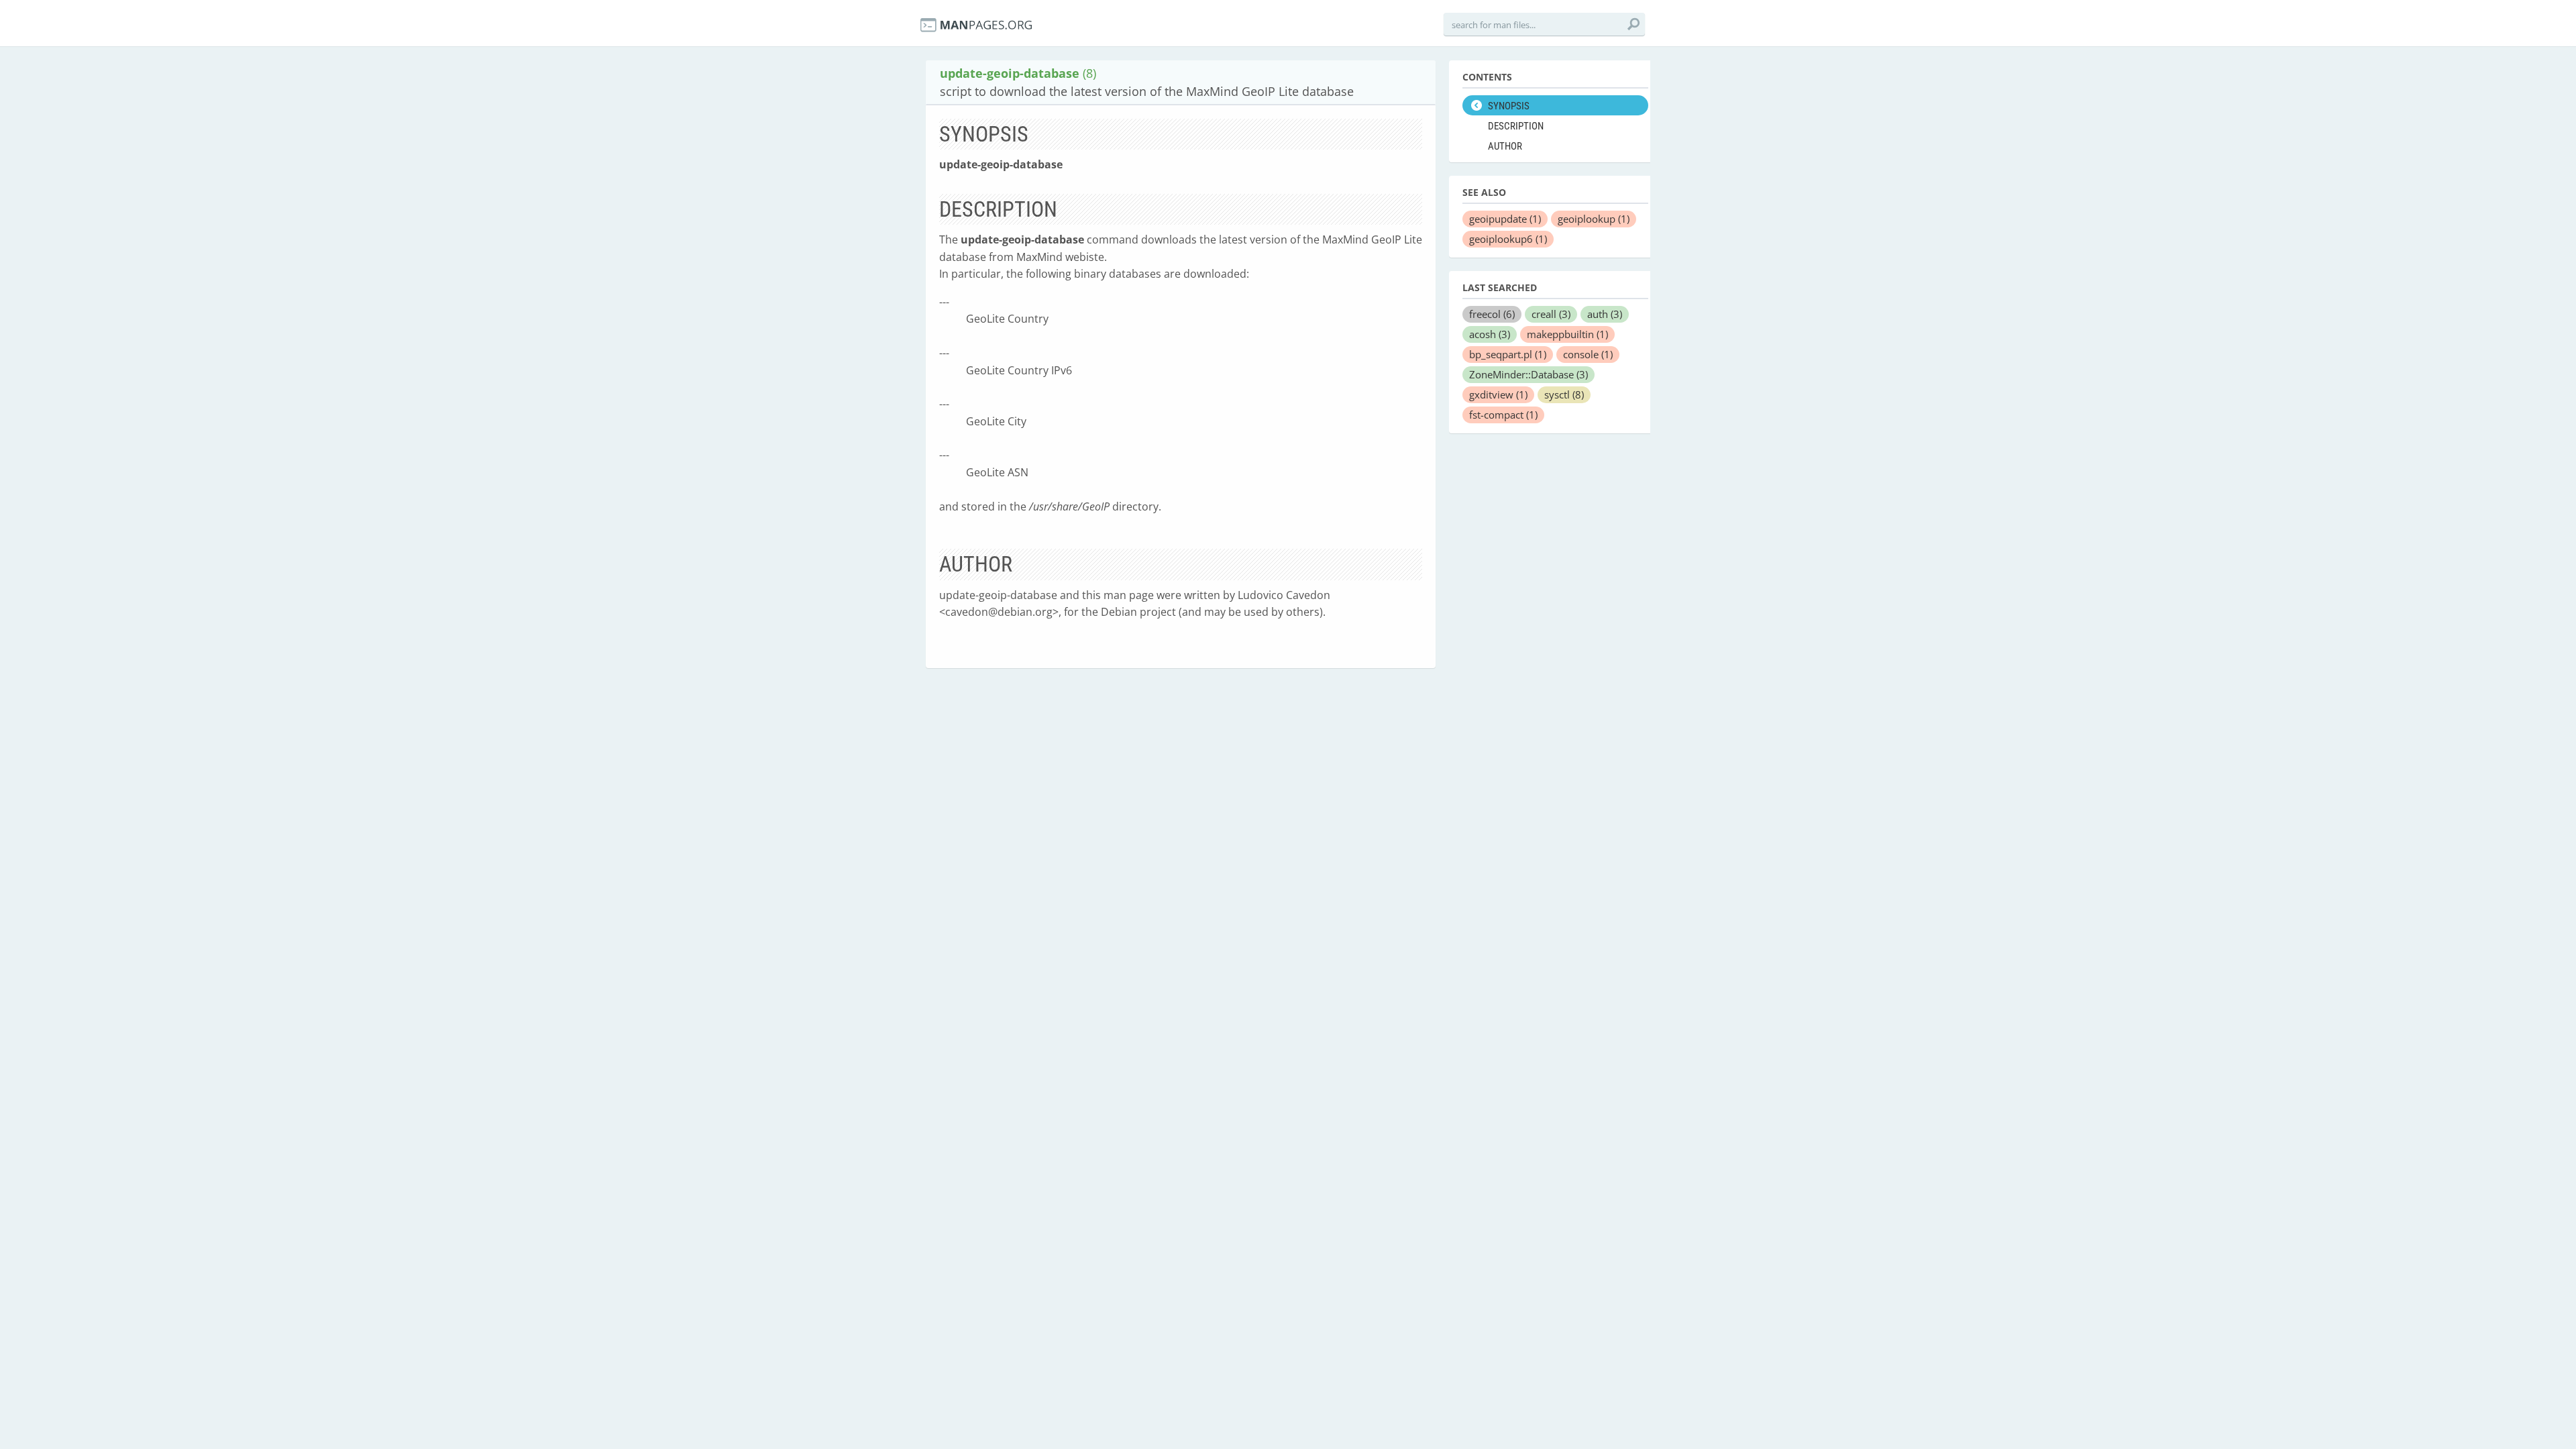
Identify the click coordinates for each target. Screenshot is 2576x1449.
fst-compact (1503, 415)
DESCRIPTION (1516, 126)
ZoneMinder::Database (1528, 374)
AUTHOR (1505, 146)
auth (1605, 314)
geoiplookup (1594, 219)
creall (1551, 314)
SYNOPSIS (1509, 106)
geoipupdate (1505, 219)
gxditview (1498, 394)
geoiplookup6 (1508, 239)
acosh (1490, 334)
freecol (1492, 314)
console (1588, 354)
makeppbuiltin (1567, 334)
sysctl (1564, 394)
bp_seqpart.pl (1508, 354)
